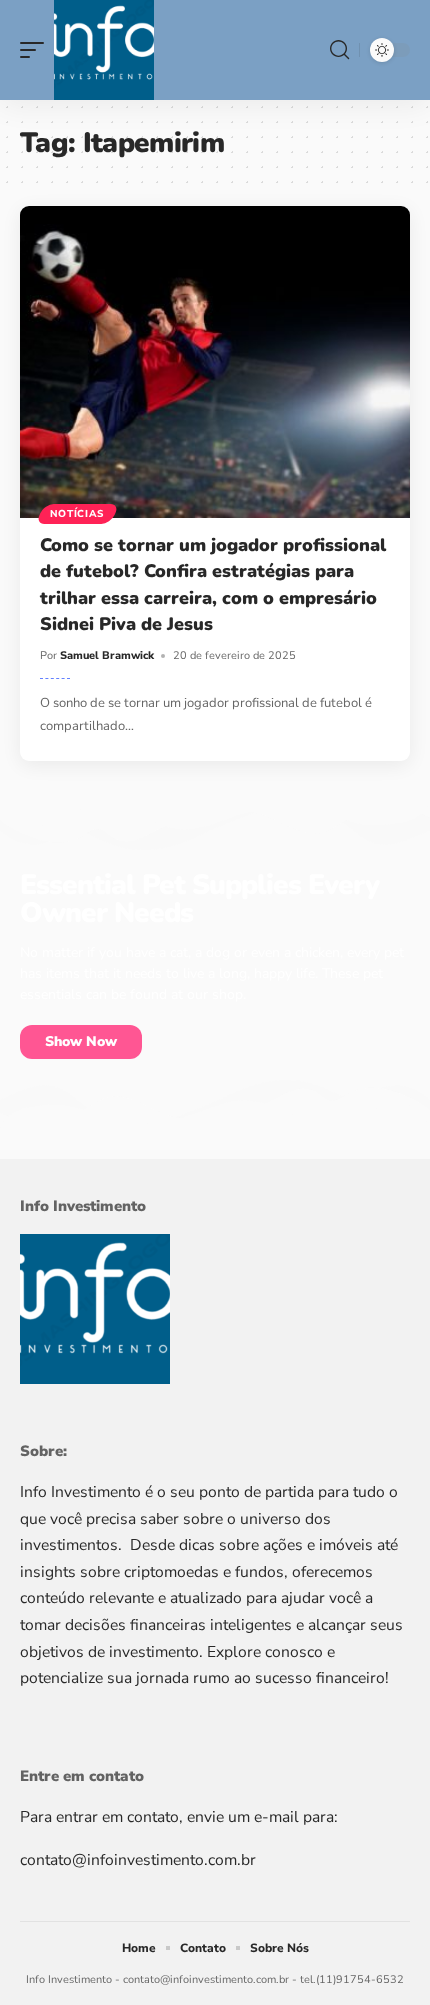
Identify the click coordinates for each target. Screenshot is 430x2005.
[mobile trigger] (37, 50)
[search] (339, 50)
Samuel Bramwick (107, 655)
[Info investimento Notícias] (104, 50)
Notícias (77, 514)
